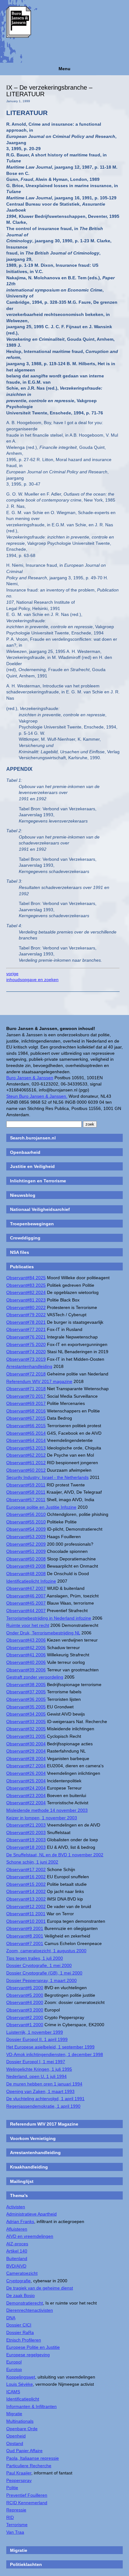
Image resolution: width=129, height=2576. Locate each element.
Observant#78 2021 (26, 1322)
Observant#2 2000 (25, 2017)
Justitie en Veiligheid (32, 1166)
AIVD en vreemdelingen (30, 2236)
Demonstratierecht (25, 2303)
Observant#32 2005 (26, 1729)
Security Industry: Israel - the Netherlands (47, 1477)
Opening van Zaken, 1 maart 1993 (40, 2091)
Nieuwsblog (23, 1195)
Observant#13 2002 (26, 1899)
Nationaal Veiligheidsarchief (40, 1209)
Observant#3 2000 (25, 2010)
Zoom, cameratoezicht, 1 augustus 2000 (46, 1951)
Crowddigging (25, 1238)
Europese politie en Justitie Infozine (41, 1507)
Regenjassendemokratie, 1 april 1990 (43, 2106)
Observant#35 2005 (26, 1707)
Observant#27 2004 (26, 1766)
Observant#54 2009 (26, 1529)
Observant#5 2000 (25, 1995)
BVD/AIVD (16, 2266)
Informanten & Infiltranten (31, 2406)
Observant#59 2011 (26, 1485)
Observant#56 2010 (26, 1514)
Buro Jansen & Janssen (30, 1078)
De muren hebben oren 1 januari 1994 (44, 2084)
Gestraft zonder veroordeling (35, 1677)
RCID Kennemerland (27, 2503)
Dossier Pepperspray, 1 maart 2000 (41, 1980)
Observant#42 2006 (26, 1648)
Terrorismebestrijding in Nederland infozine (49, 1618)
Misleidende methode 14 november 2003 (47, 1810)
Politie (12, 2488)
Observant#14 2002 (26, 1891)
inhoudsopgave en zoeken (32, 980)
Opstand (15, 2443)
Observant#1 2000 (25, 2025)
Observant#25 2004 (26, 1781)
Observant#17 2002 (26, 1869)
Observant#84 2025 (26, 1278)
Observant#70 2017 (26, 1396)
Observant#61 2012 (26, 1463)
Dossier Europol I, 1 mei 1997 (36, 2062)
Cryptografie (18, 2281)
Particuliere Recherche (29, 2466)
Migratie (14, 2414)
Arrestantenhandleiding (29, 1366)
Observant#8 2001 (25, 1936)
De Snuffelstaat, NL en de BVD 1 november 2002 (55, 1855)
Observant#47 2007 (26, 1588)
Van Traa (15, 2532)
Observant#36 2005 (26, 1699)
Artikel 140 (17, 2251)
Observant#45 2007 (26, 1603)
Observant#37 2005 (26, 1692)
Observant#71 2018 (26, 1389)
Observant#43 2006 (26, 1640)
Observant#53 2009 (26, 1537)
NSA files (20, 1252)
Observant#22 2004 (26, 1803)
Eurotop (14, 2369)
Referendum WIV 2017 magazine (39, 1381)
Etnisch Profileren (24, 2340)
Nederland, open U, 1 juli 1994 (36, 2076)
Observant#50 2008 (26, 1559)
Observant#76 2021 (26, 1337)
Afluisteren (17, 2229)
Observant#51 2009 (26, 1551)
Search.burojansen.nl (33, 1138)
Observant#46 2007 (26, 1596)
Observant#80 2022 (26, 1307)
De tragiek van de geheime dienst (40, 2288)
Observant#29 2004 (26, 1751)
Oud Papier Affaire (24, 2451)
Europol (14, 2362)
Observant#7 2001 (25, 1943)
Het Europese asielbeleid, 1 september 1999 (50, 2047)
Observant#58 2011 (26, 1492)
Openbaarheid (25, 1152)
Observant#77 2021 (26, 1329)
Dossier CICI (19, 2325)
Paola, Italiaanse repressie (33, 2458)
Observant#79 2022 (26, 1315)
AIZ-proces (17, 2244)
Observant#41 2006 (26, 1655)
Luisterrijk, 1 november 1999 (35, 2032)
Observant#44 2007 (26, 1611)
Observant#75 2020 (26, 1344)
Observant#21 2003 (26, 1825)
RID (10, 2517)
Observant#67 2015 (26, 1418)
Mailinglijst (22, 2181)
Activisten (16, 2207)
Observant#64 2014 (26, 1440)
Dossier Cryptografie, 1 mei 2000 (39, 1965)
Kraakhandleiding (29, 2167)
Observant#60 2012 (26, 1470)
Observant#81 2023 (26, 1300)
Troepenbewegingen (32, 1224)
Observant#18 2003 (26, 1847)
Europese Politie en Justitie (33, 2347)
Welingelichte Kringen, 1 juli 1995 (39, 2069)
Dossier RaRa (20, 2332)
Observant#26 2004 (26, 1773)
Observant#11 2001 (26, 1914)
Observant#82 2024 (26, 1292)
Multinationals (20, 2421)
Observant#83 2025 (26, 1285)
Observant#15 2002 (26, 1884)
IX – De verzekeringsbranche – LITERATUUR (49, 91)
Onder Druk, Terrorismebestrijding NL (43, 1633)
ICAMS (13, 2392)
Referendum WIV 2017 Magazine (44, 2124)
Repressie (16, 2510)
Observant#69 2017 (26, 1403)
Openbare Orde (22, 2429)
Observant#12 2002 (26, 1906)
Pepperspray (19, 2480)
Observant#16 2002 (26, 1877)
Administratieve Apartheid (31, 2214)
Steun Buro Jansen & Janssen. (37, 1096)
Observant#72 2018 (26, 1374)
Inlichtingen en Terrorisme (38, 1181)
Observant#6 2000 (25, 1988)
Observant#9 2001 (25, 1928)
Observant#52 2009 (26, 1544)
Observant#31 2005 (26, 1736)
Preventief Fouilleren (27, 2495)
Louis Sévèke (20, 2384)
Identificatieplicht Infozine (31, 1581)
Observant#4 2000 (25, 2002)
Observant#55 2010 (26, 1522)
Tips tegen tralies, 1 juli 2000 (35, 1958)
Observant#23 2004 (26, 1795)
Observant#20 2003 (26, 1832)
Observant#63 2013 (26, 1448)
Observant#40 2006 (26, 1662)
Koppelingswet (21, 2377)
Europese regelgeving (28, 2355)
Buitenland (17, 2258)
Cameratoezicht (22, 2273)
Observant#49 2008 (26, 1566)
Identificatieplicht (23, 2399)
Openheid (16, 2436)
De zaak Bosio (21, 2295)
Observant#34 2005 (26, 1714)
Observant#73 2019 (26, 1359)
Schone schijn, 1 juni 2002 (32, 1862)
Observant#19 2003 (26, 1840)
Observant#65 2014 (26, 1433)
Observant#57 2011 (26, 1500)
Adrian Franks (20, 2221)
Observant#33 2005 (26, 1722)
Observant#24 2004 (26, 1788)
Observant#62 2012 (26, 1455)
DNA (11, 2318)
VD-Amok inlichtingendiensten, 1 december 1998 (55, 2054)
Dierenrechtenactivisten (30, 2310)
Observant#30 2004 (26, 1744)
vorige (12, 974)
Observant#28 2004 (26, 1759)
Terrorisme (17, 2525)
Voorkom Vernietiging (33, 2138)
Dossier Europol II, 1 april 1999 (37, 2039)
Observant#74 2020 (26, 1352)
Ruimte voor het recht (28, 1625)
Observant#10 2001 (26, 1921)
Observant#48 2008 (26, 1574)
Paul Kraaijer (19, 2473)
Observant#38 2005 (26, 1685)
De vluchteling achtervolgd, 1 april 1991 (45, 2099)
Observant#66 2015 (26, 1426)
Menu (64, 69)
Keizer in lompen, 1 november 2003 (42, 1818)
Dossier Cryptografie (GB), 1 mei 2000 (44, 1973)
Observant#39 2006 (26, 1670)
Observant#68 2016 (26, 1411)
